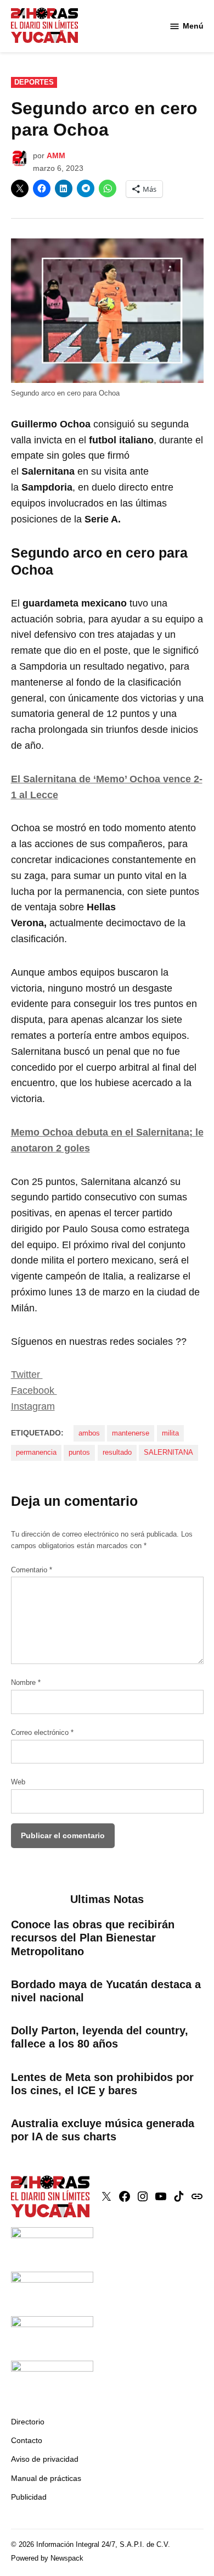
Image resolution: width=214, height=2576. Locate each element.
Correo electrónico (42, 1733)
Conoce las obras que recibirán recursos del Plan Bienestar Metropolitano (93, 1938)
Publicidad (29, 2497)
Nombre (26, 1683)
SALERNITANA (168, 1453)
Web (18, 1782)
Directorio (28, 2422)
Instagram (33, 1406)
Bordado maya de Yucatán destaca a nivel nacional (106, 1991)
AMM (56, 155)
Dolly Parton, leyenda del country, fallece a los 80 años (100, 2037)
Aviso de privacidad (45, 2459)
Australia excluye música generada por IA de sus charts (103, 2130)
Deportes (34, 82)
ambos (89, 1433)
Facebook (34, 1390)
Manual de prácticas (46, 2478)
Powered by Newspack (47, 2558)
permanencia (36, 1453)
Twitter (27, 1375)
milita (170, 1433)
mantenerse (131, 1433)
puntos (79, 1453)
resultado (117, 1453)
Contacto (27, 2440)
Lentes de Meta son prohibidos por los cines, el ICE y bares (102, 2084)
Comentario (32, 1570)
